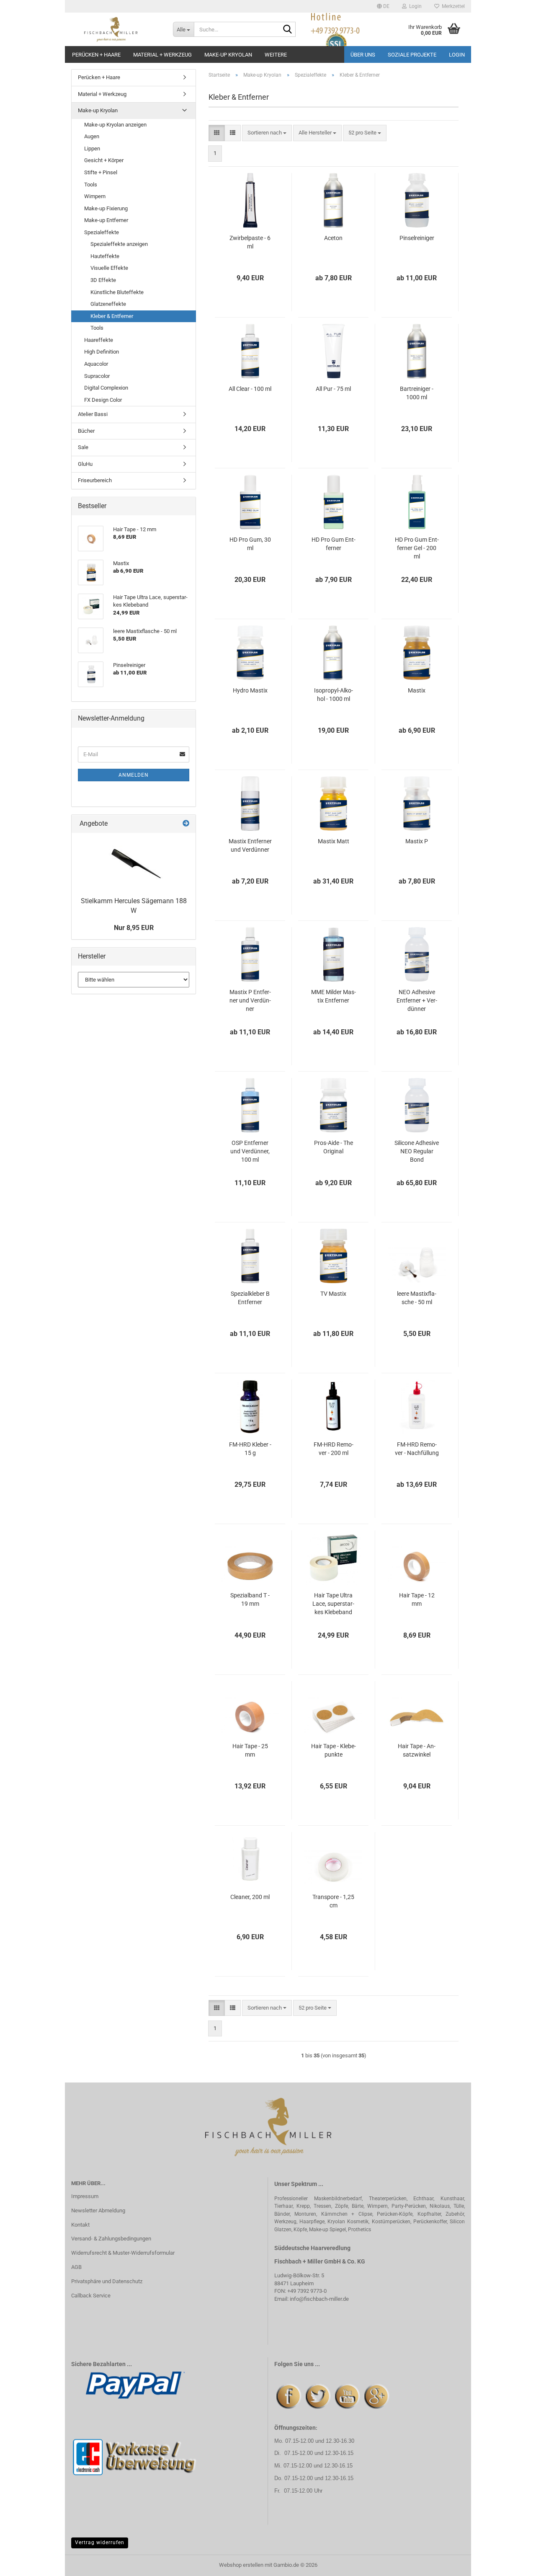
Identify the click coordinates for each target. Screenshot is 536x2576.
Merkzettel (452, 6)
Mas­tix (417, 690)
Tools (91, 185)
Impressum (85, 2196)
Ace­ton (333, 238)
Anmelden (134, 775)
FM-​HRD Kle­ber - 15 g (250, 1449)
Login (457, 55)
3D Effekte (103, 280)
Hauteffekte (105, 256)
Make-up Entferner (106, 220)
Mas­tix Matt (334, 841)
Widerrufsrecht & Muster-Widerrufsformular (123, 2253)
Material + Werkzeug (162, 55)
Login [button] (414, 6)
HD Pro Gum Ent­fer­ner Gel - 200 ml (417, 548)
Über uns (363, 55)
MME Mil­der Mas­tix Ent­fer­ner (334, 996)
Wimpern (95, 196)
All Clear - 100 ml (250, 389)
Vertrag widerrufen (100, 2542)
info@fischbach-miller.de (319, 2299)
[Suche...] (288, 30)
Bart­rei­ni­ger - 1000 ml (417, 393)
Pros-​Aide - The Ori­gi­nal (334, 1147)
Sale (83, 447)
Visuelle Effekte (109, 268)
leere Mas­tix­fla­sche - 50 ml (417, 1298)
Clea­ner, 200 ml (250, 1897)
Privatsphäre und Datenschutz (107, 2281)
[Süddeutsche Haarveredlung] (116, 29)
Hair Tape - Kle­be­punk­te (334, 1750)
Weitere (276, 55)
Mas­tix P (417, 841)
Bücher (86, 431)
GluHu (85, 464)
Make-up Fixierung (106, 208)
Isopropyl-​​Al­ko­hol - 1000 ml (334, 695)
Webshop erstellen (241, 2565)
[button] (383, 6)
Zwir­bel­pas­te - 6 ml (250, 242)
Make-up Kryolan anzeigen (115, 125)
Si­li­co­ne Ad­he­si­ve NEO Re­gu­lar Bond (417, 1151)
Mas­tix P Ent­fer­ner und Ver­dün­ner (250, 1000)
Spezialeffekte (102, 232)
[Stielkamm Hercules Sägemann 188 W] (134, 863)
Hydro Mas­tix (250, 690)
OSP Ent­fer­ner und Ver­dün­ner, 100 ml (250, 1151)
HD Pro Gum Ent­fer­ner (334, 544)
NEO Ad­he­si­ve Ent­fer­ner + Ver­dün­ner (417, 1000)
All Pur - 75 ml (333, 389)
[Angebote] (186, 824)
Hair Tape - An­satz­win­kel (417, 1750)
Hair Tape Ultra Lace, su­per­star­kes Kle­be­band (333, 1604)
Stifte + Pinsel (101, 172)
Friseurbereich (95, 480)
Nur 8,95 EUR (134, 928)
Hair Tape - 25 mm (250, 1750)
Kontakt (80, 2225)
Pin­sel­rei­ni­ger (417, 238)
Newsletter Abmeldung (98, 2210)
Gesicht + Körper (104, 160)
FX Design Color (103, 400)
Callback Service (91, 2296)
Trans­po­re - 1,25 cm (333, 1901)
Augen (92, 136)
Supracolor (97, 376)
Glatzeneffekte (108, 304)
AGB (76, 2267)
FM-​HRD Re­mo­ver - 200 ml (334, 1449)
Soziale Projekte (412, 55)
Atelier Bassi (93, 414)
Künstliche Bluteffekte (117, 292)
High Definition (102, 352)
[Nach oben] (513, 2563)
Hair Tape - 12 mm (417, 1599)
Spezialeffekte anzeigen (119, 244)
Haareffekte (99, 340)
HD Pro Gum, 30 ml (250, 544)
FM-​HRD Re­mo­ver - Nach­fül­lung (417, 1449)
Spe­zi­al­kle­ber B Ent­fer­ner (250, 1298)
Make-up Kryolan (228, 55)
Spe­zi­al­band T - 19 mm (250, 1599)
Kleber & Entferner (112, 316)
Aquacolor (96, 364)
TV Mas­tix (333, 1294)
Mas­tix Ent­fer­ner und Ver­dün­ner (250, 845)
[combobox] (267, 133)
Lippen (92, 149)
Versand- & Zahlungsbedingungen (111, 2239)
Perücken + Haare (96, 55)
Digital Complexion (106, 388)
